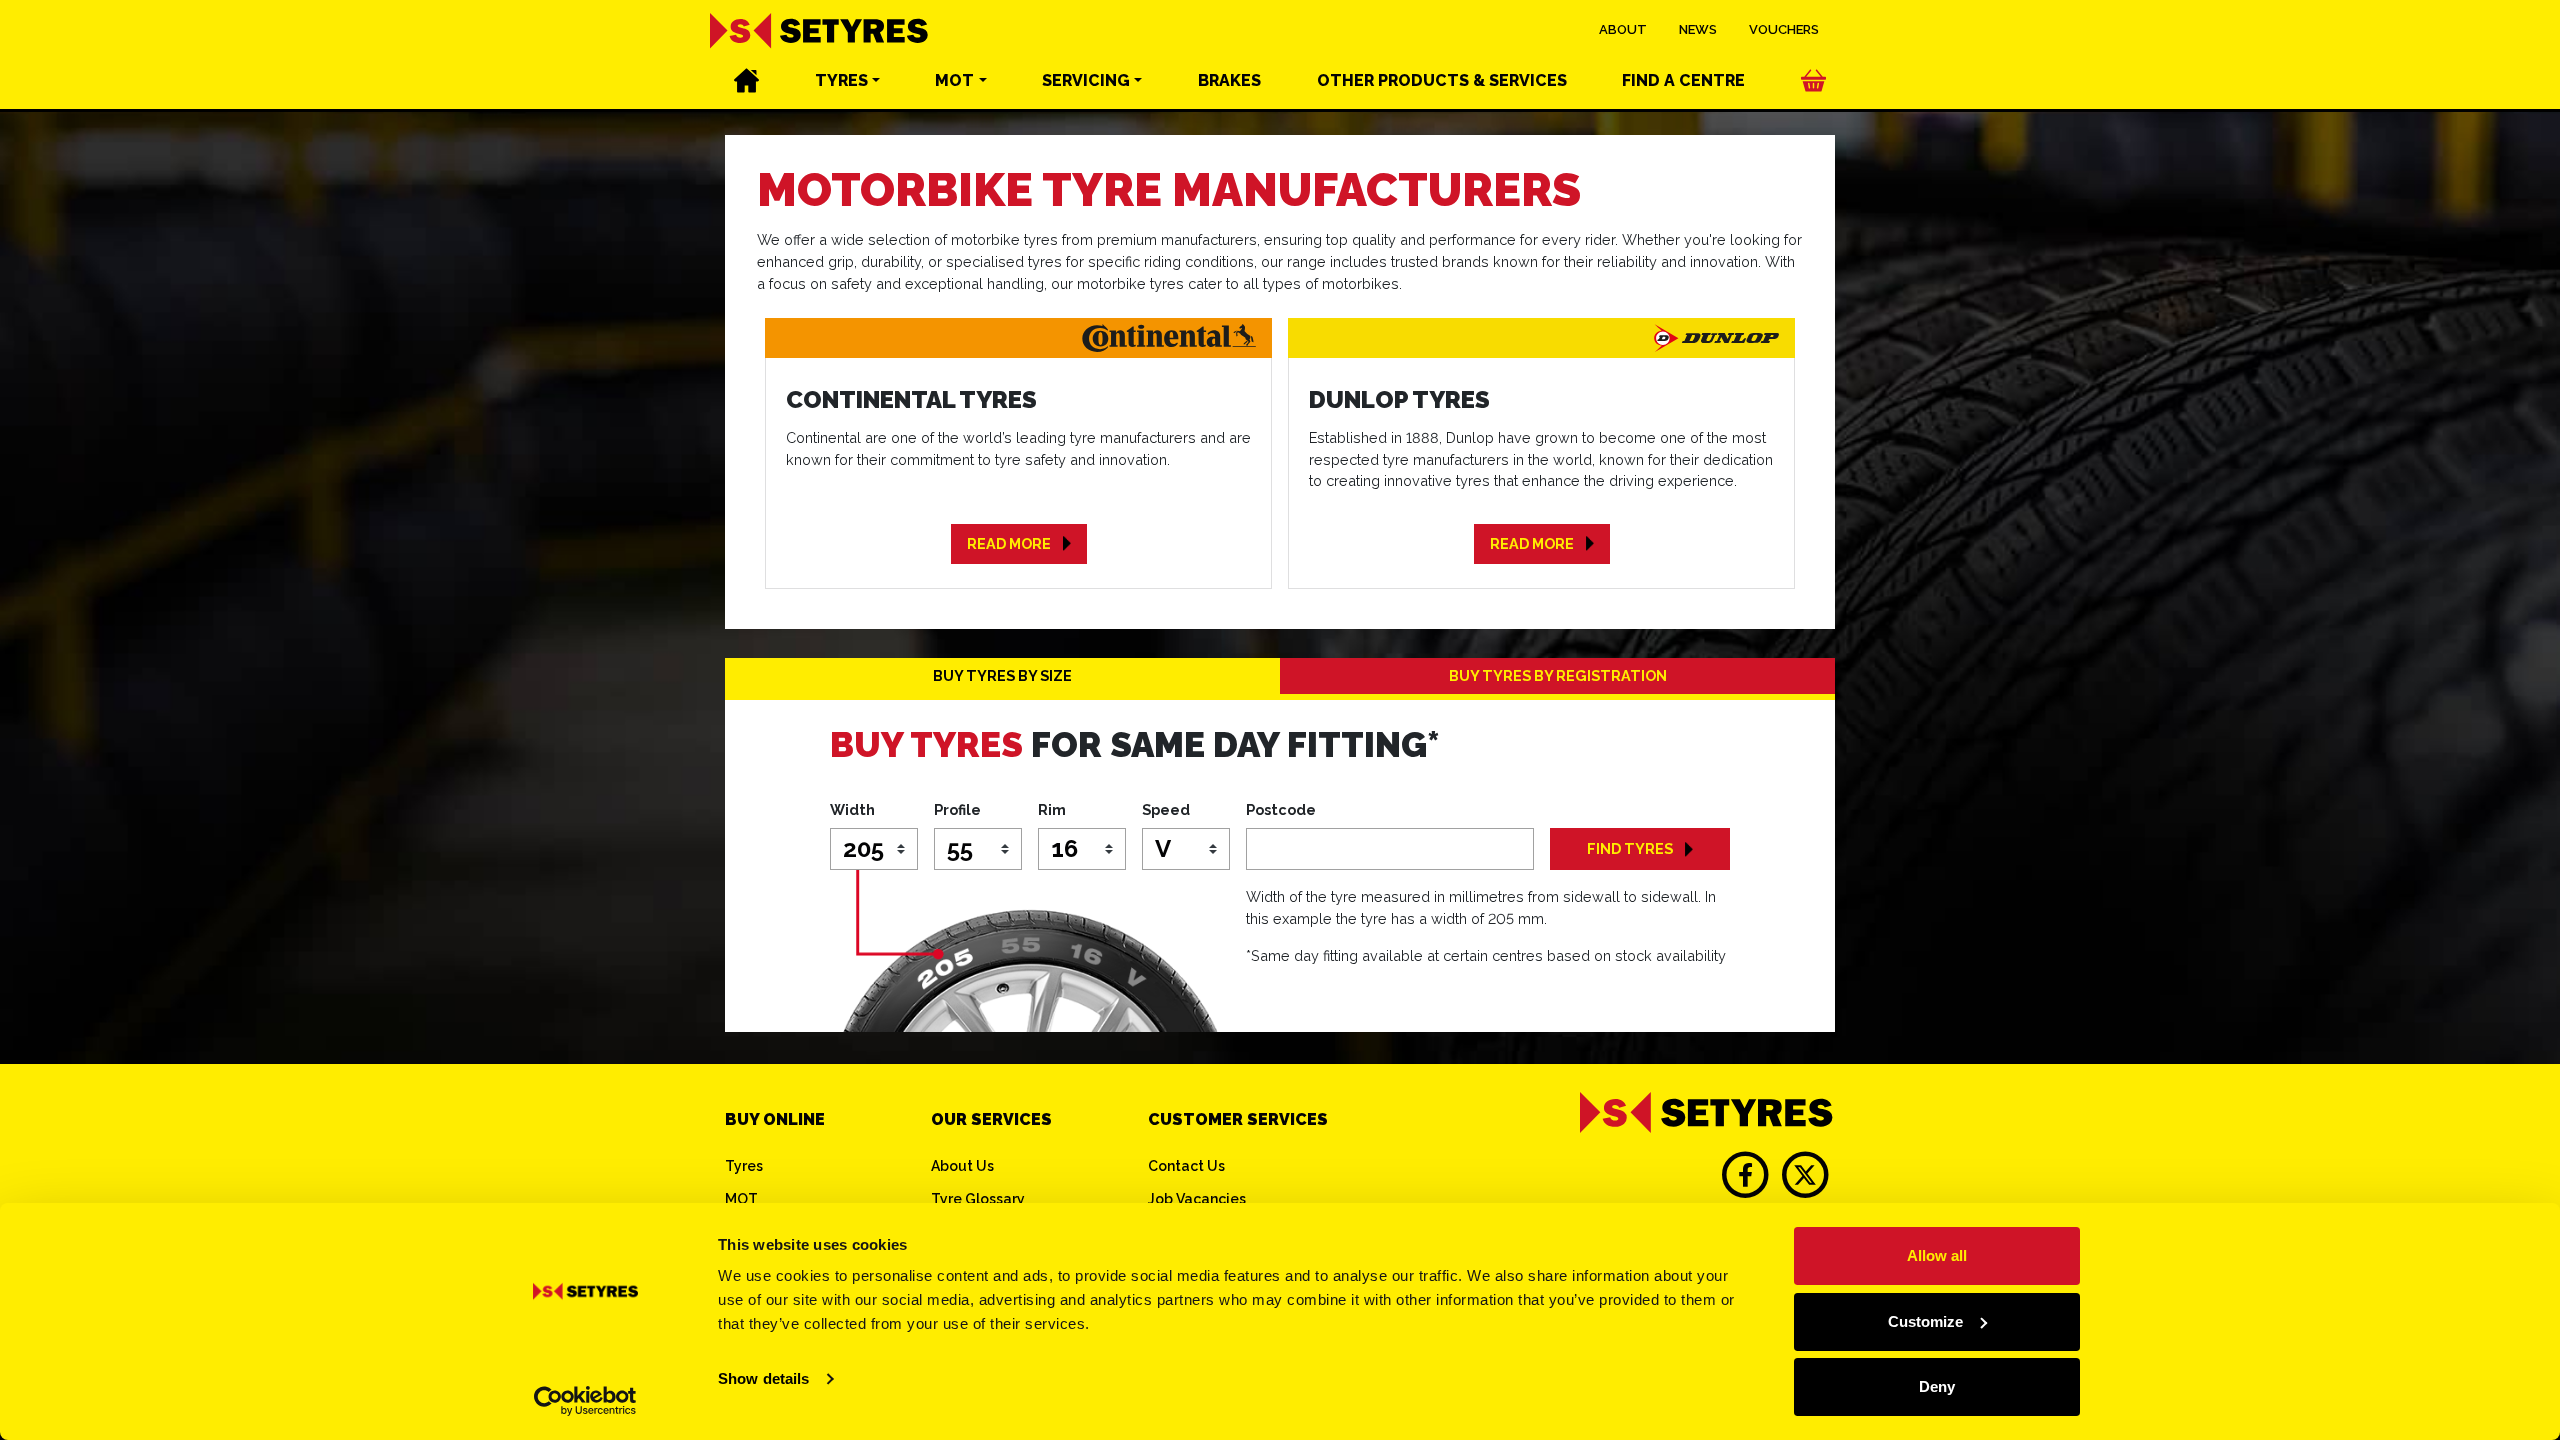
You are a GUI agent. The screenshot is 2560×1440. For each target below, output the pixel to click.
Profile (957, 809)
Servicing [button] (1086, 80)
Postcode (1281, 809)
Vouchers (1784, 29)
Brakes (1229, 80)
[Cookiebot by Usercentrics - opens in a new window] (585, 1401)
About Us (962, 1166)
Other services (1442, 80)
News (1698, 29)
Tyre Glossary (978, 1199)
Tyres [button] (841, 80)
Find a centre (1683, 80)
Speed (1166, 809)
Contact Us (1186, 1166)
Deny (1937, 1386)
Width (852, 809)
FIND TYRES (1630, 848)
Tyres (744, 1166)
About (1623, 29)
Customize (1925, 1321)
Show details (763, 1378)
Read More (1009, 543)
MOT (741, 1199)
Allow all (1937, 1255)
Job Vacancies (1197, 1199)
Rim (1052, 809)
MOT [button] (954, 80)
